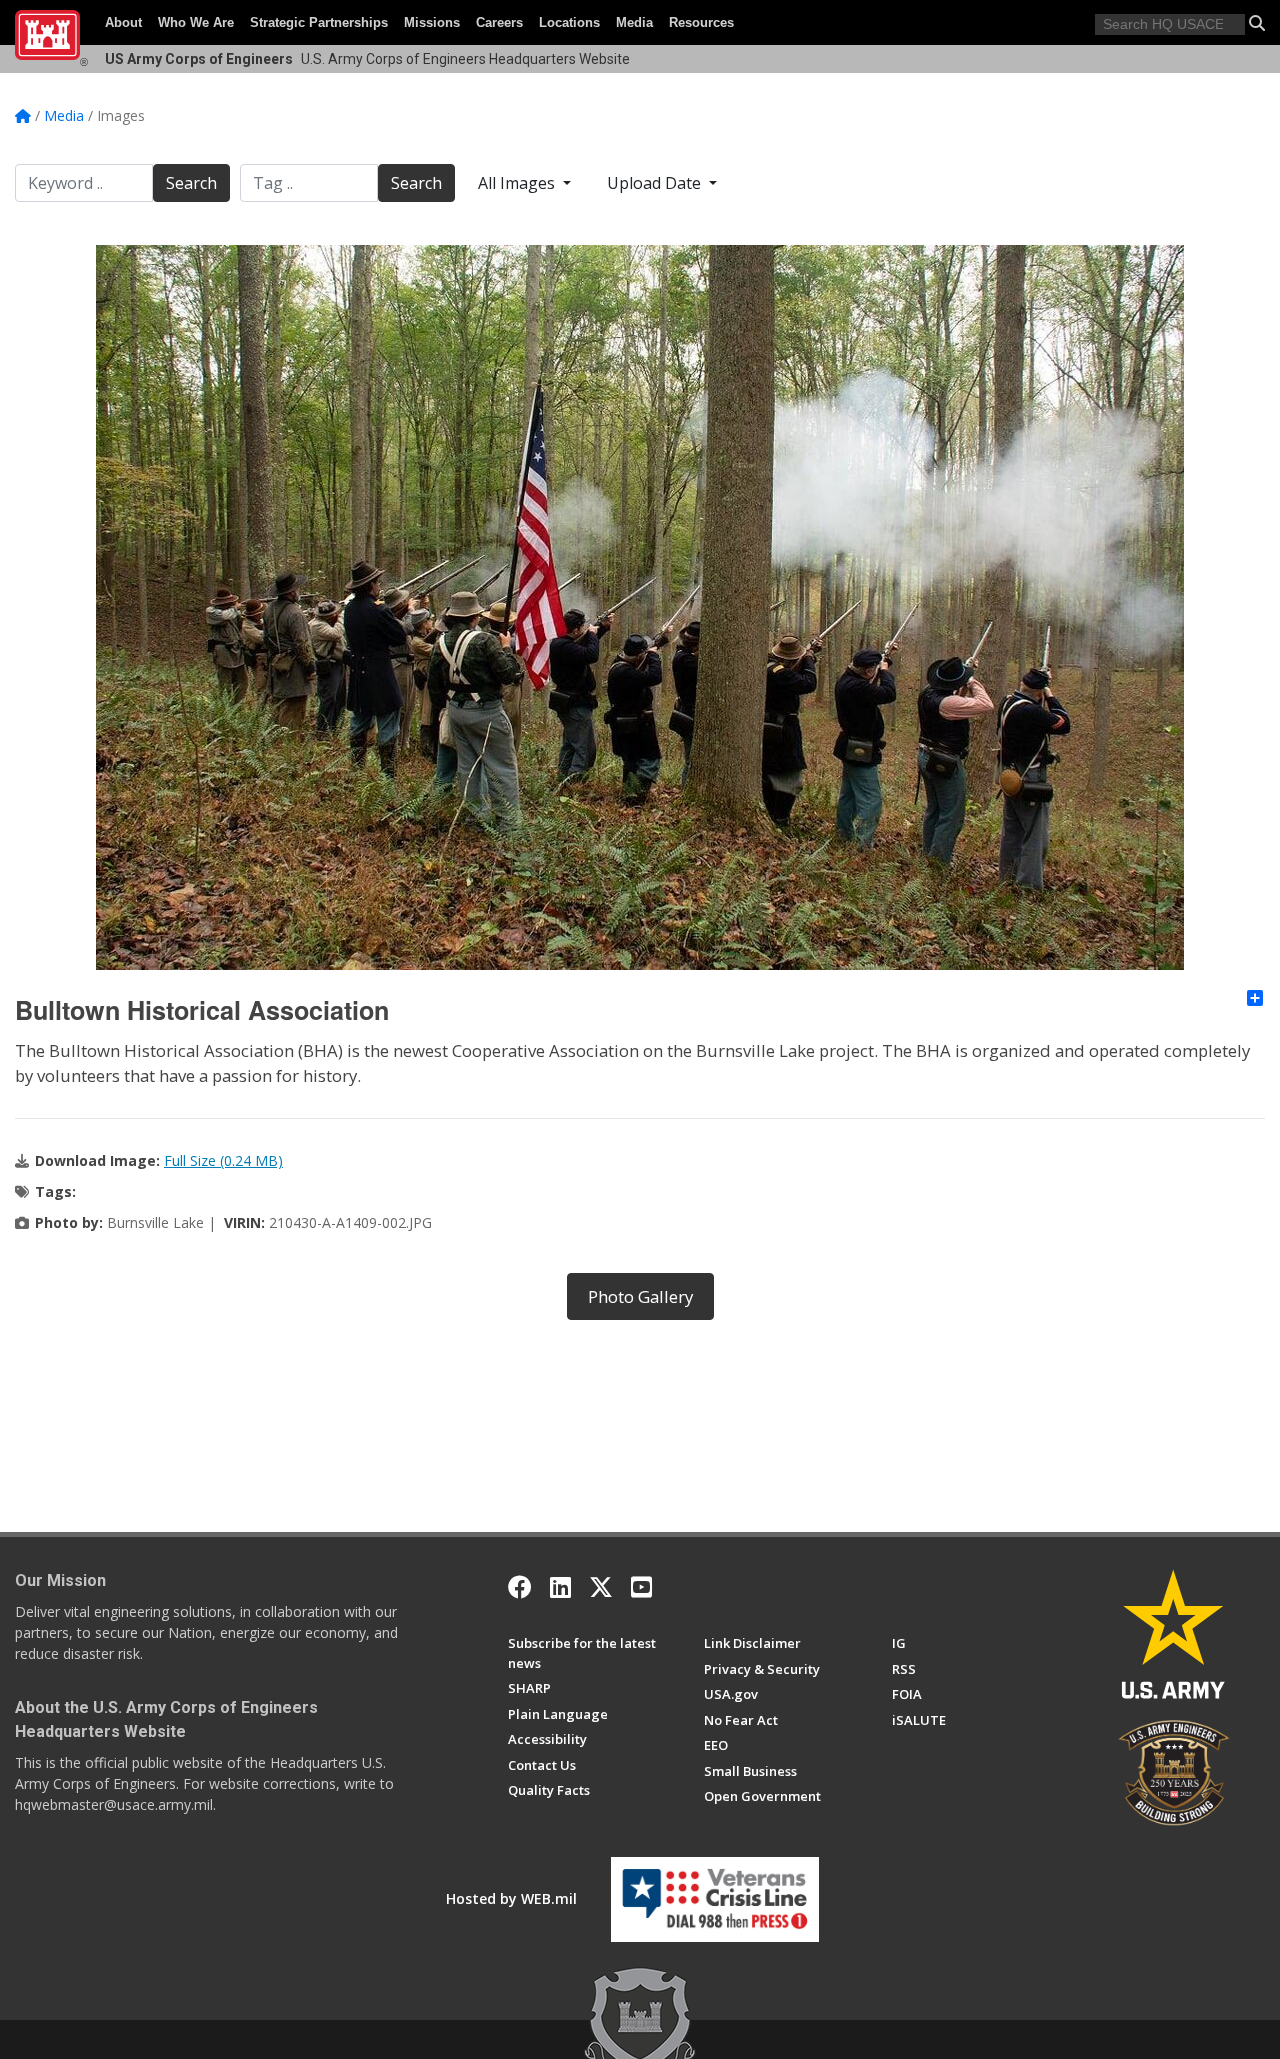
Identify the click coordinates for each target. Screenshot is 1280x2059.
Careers (499, 22)
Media (634, 22)
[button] (1257, 23)
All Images (518, 183)
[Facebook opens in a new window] (520, 1587)
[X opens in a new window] (601, 1587)
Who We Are (196, 22)
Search (191, 183)
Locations (569, 22)
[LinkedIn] (560, 1587)
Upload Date (656, 183)
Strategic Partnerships (319, 22)
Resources (701, 22)
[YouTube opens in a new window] (641, 1587)
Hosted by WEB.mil (511, 1898)
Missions (432, 22)
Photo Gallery (640, 1296)
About (123, 22)
